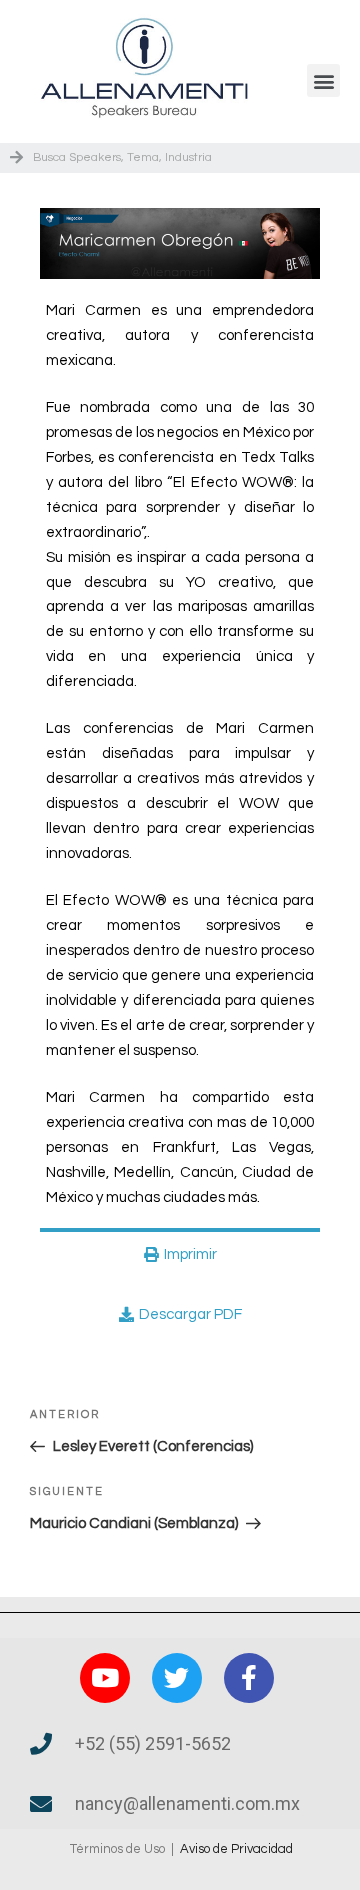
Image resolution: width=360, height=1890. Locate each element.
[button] (323, 80)
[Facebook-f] (249, 1678)
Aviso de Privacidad (236, 1849)
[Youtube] (105, 1678)
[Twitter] (177, 1678)
